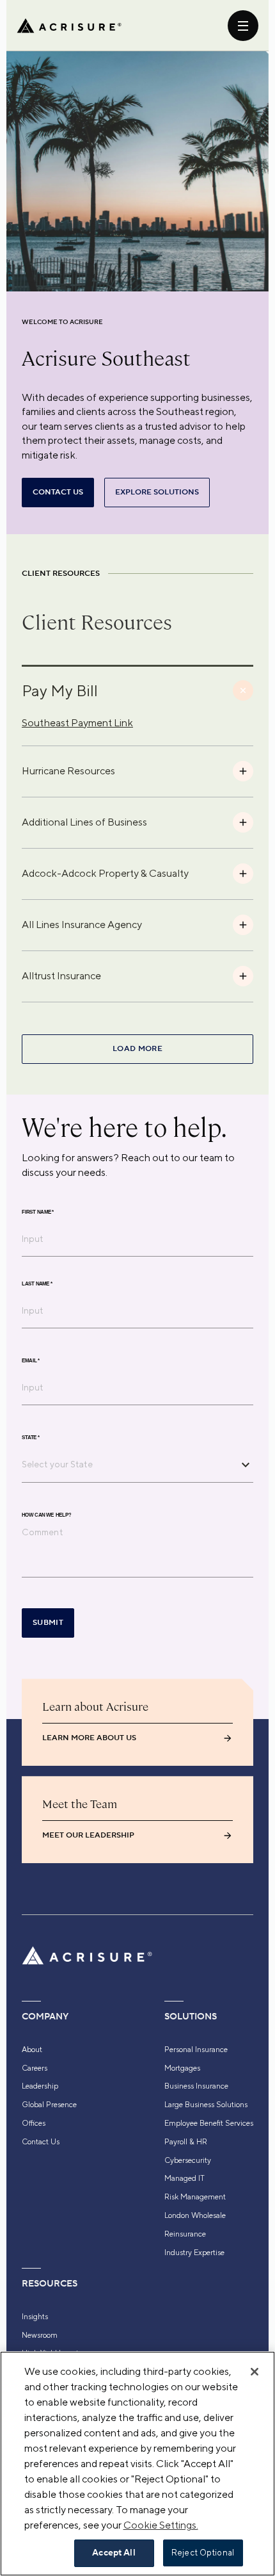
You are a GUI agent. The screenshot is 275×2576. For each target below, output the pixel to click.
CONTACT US (58, 492)
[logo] (69, 26)
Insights (35, 2317)
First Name (38, 1212)
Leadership (40, 2086)
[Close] (255, 2372)
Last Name (37, 1284)
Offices (34, 2123)
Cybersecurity (188, 2160)
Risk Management (195, 2197)
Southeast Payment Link (77, 723)
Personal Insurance (196, 2050)
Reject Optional (203, 2553)
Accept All (114, 2553)
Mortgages (182, 2068)
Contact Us (41, 2142)
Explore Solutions (157, 492)
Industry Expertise (194, 2253)
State (31, 1438)
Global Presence (49, 2105)
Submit (48, 1623)
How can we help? (46, 1515)
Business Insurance (196, 2086)
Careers (35, 2068)
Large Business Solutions (206, 2105)
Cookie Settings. (161, 2525)
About (32, 2050)
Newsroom (40, 2335)
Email (31, 1361)
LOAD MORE (137, 1049)
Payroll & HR (186, 2142)
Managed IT (185, 2178)
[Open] (246, 1465)
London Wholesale (195, 2215)
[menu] (243, 26)
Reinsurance (185, 2234)
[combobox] (128, 1464)
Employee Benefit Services (209, 2123)
